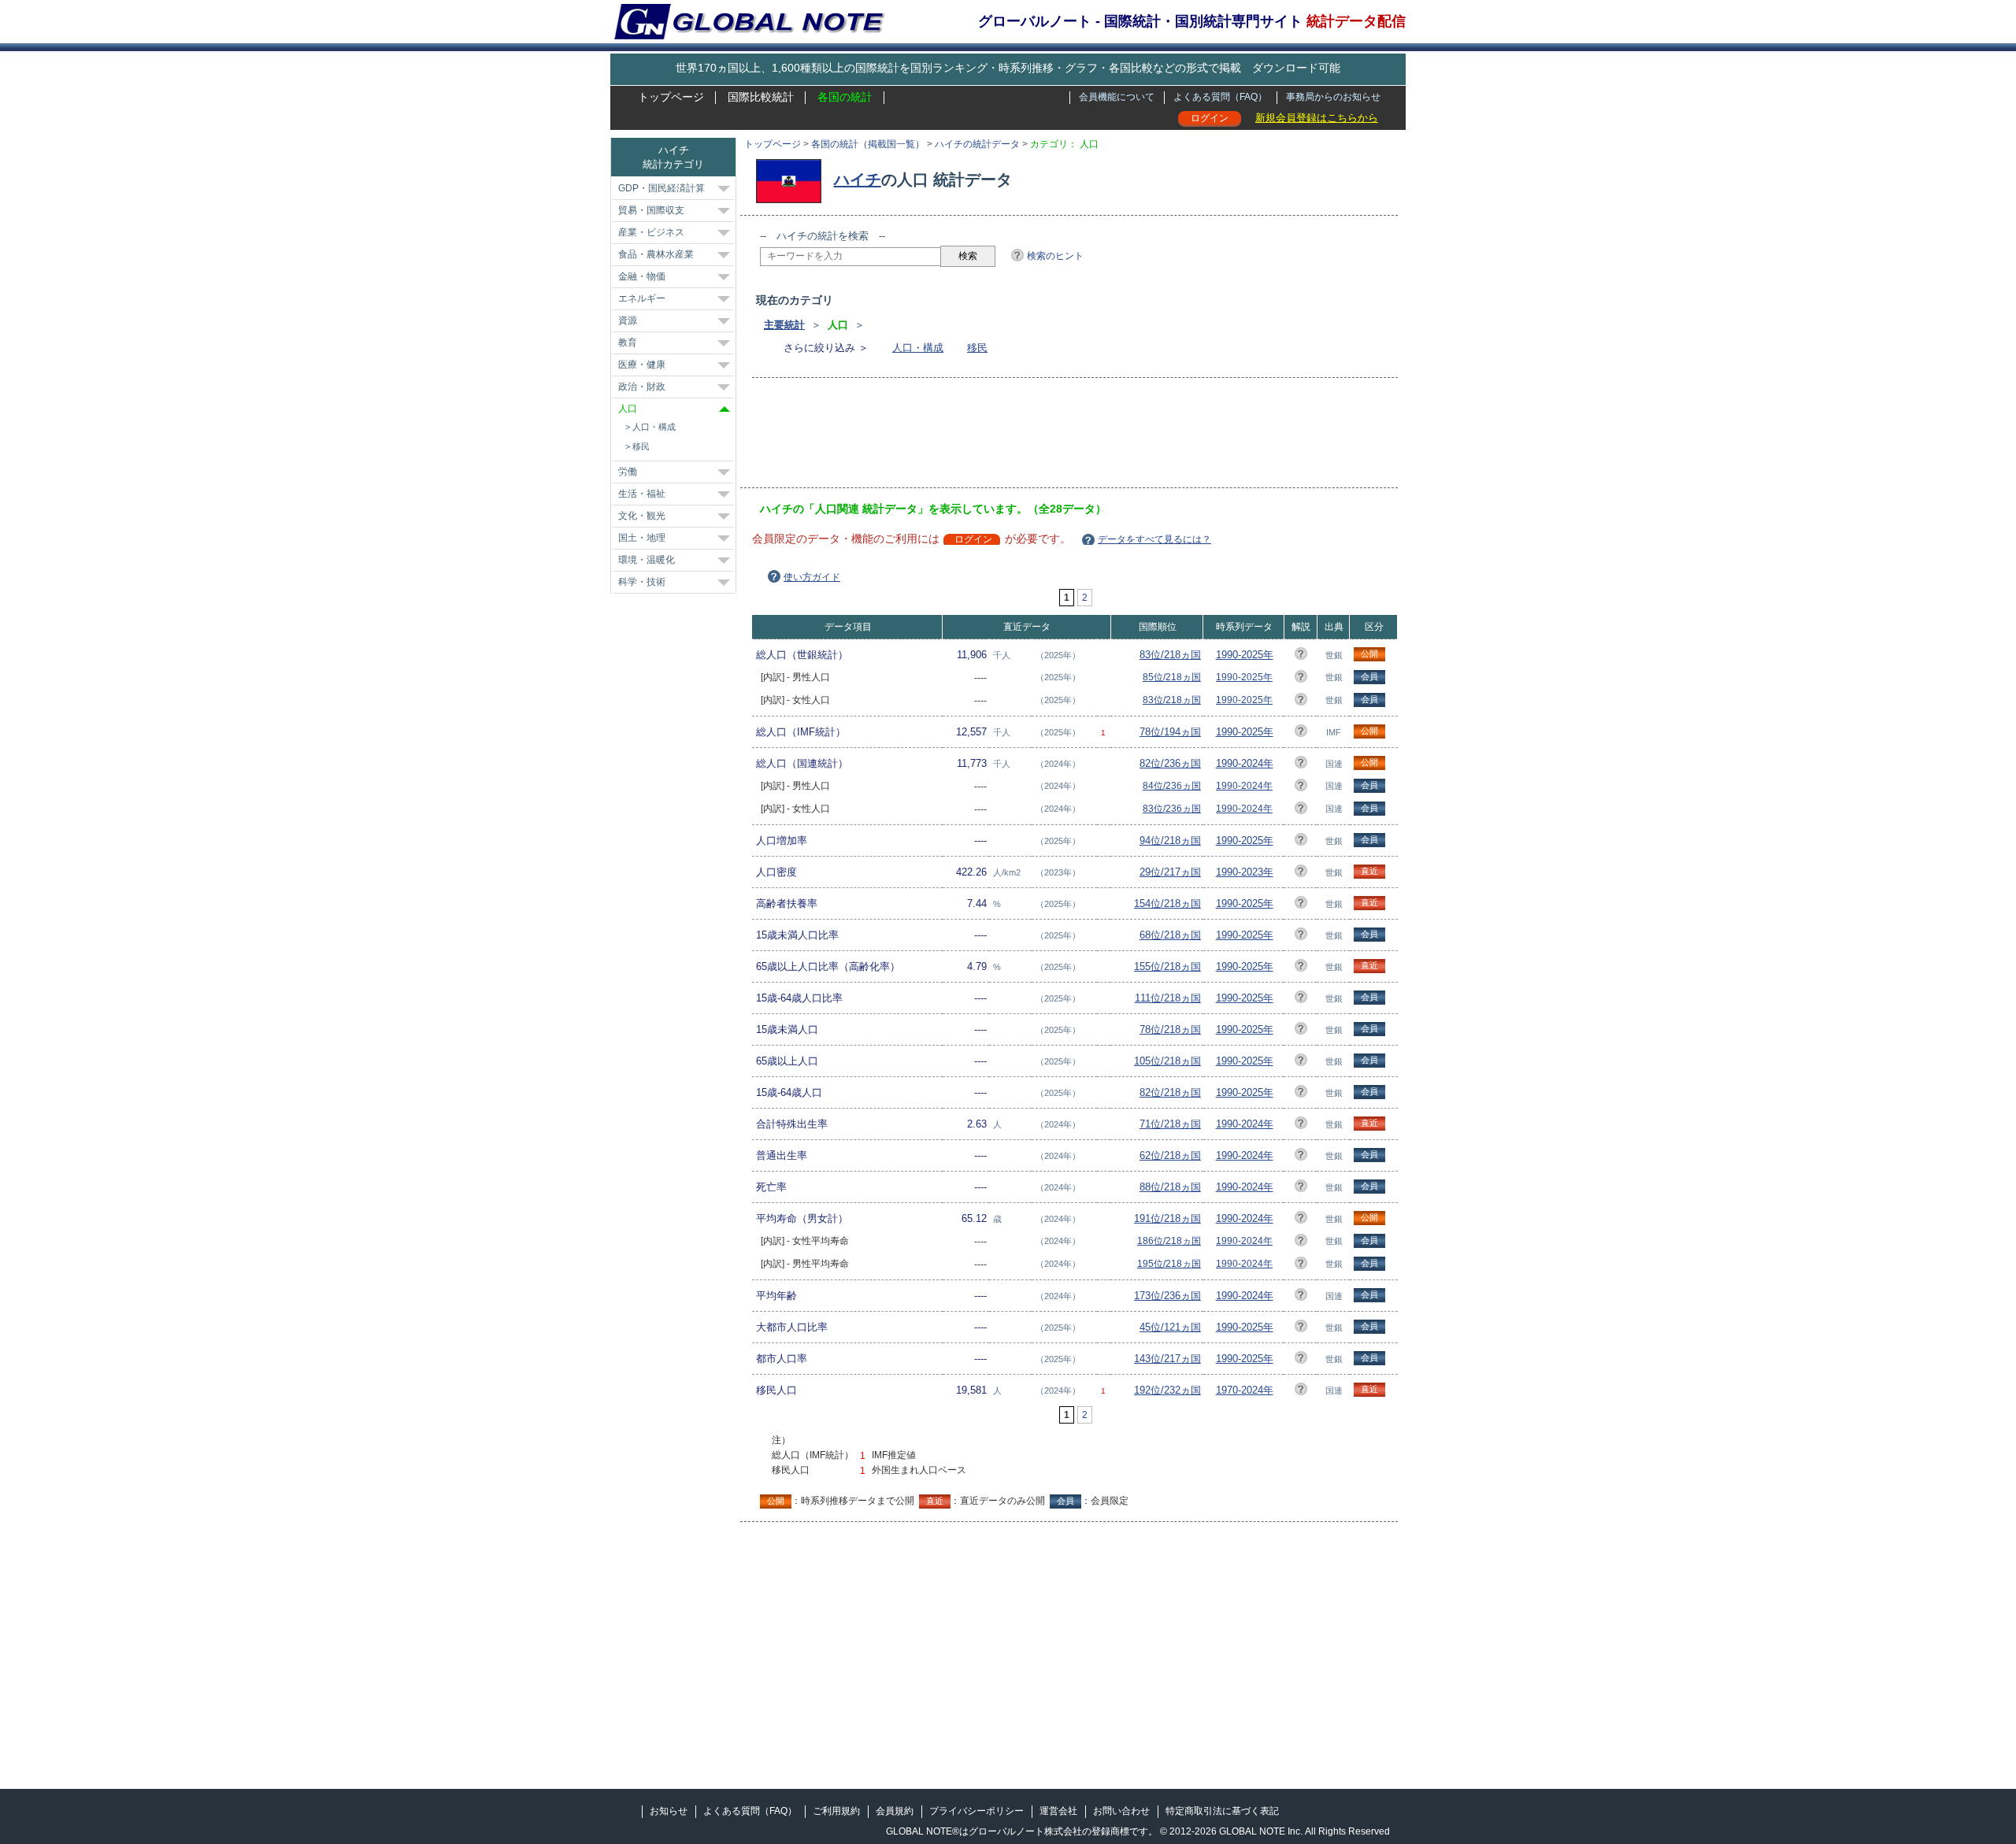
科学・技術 (642, 582)
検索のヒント (1055, 256)
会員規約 (895, 1811)
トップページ (671, 97)
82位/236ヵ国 (1170, 763)
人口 (628, 409)
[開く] (724, 189)
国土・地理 (642, 538)
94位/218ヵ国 (1170, 841)
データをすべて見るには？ (1154, 539)
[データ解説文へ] (1301, 656)
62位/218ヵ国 (1170, 1155)
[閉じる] (724, 409)
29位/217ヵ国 (1170, 872)
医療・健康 (642, 365)
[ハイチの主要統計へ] (793, 180)
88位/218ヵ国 (1170, 1187)
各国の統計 (845, 97)
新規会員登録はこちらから (1317, 118)
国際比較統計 (761, 97)
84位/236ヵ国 (1172, 786)
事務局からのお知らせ (1333, 97)
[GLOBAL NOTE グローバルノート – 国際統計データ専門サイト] (751, 36)
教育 (628, 343)
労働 (628, 472)
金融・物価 (642, 276)
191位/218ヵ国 (1167, 1218)
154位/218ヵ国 (1167, 903)
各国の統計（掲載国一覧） (868, 144)
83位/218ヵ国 (1170, 655)
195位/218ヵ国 (1169, 1264)
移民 (977, 348)
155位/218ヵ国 (1167, 966)
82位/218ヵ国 (1170, 1092)
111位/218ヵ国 (1168, 998)
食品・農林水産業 (656, 254)
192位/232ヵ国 (1167, 1390)
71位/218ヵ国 (1170, 1124)
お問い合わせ (1121, 1811)
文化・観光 (642, 516)
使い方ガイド (812, 577)
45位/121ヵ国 (1170, 1327)
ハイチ (858, 180)
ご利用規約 (836, 1811)
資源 (628, 320)
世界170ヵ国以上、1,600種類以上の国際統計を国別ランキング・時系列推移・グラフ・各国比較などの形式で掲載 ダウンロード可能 (1008, 68)
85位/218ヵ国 (1172, 677)
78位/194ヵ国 (1170, 732)
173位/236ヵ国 (1167, 1296)
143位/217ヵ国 (1167, 1359)
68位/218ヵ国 (1170, 935)
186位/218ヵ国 (1169, 1241)
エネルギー (642, 298)
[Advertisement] (1047, 438)
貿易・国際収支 (651, 210)
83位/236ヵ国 (1172, 809)
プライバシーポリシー (976, 1811)
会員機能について (1117, 97)
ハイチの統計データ (977, 144)
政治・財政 (642, 387)
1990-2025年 (1245, 655)
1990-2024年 (1245, 763)
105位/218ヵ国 (1167, 1061)
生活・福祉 (642, 494)
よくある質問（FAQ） (1220, 97)
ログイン (1210, 118)
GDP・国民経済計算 (661, 188)
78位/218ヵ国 (1170, 1029)
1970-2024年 (1245, 1390)
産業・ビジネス (651, 232)
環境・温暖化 (647, 560)
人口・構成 (918, 348)
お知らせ (669, 1811)
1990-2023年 (1245, 872)
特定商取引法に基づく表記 (1222, 1811)
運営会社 (1058, 1811)
